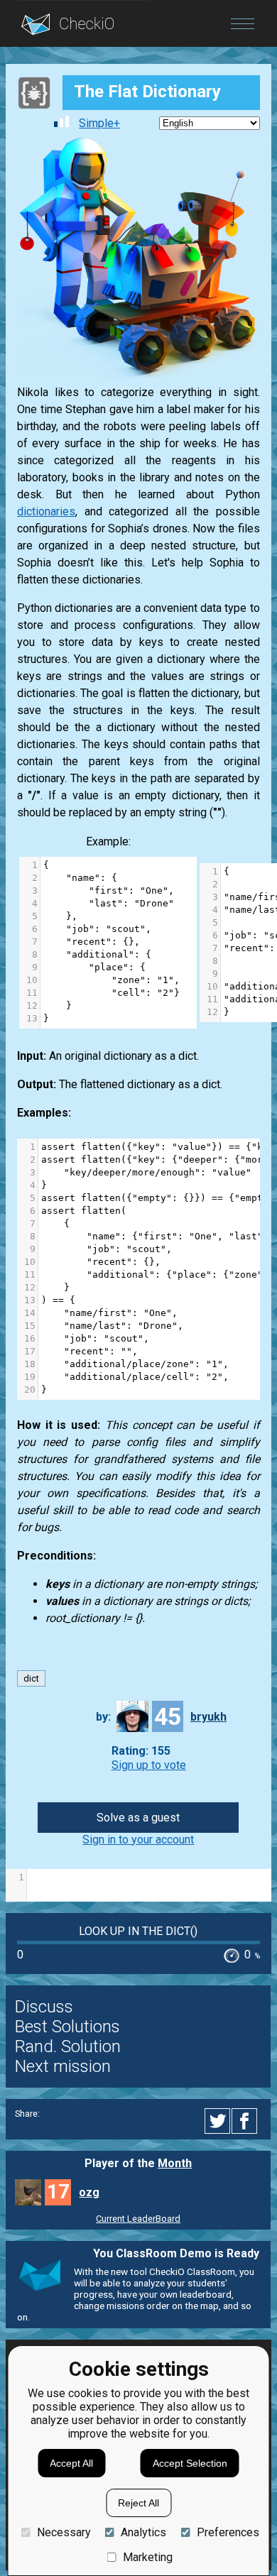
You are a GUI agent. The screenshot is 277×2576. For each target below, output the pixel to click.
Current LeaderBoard (138, 2219)
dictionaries (46, 511)
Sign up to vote (149, 1765)
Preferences (228, 2532)
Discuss (44, 2007)
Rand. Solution (68, 2046)
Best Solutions (67, 2027)
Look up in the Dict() (138, 1931)
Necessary (64, 2532)
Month (175, 2163)
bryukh (208, 1717)
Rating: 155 (141, 1752)
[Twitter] (218, 2121)
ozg (89, 2192)
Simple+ (99, 123)
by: (103, 1717)
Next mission (63, 2066)
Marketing (148, 2557)
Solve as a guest (138, 1818)
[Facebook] (246, 2121)
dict (31, 1678)
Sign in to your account (138, 1840)
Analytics (143, 2532)
